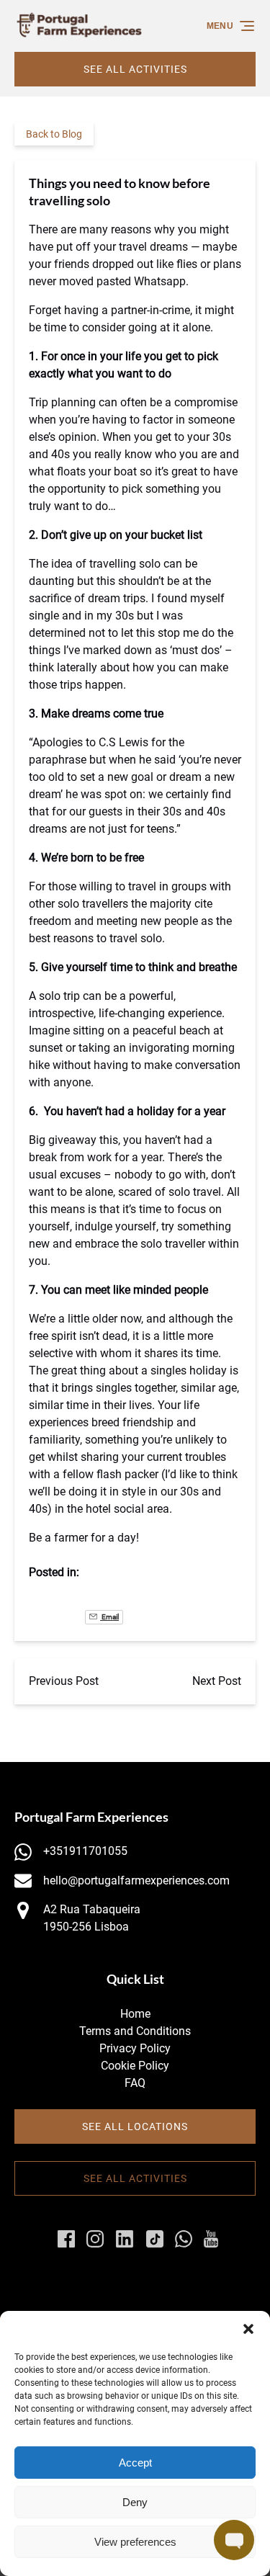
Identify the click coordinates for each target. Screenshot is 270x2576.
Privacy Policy (135, 2048)
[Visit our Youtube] (211, 2239)
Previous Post (64, 1681)
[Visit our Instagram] (95, 2239)
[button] (248, 2329)
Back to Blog (54, 134)
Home (135, 2014)
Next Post (217, 1681)
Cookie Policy (135, 2066)
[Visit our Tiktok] (155, 2239)
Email (109, 1617)
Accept (135, 2463)
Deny (135, 2502)
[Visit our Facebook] (66, 2239)
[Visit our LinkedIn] (125, 2239)
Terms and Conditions (135, 2031)
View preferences (135, 2542)
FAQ (135, 2083)
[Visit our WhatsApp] (184, 2239)
